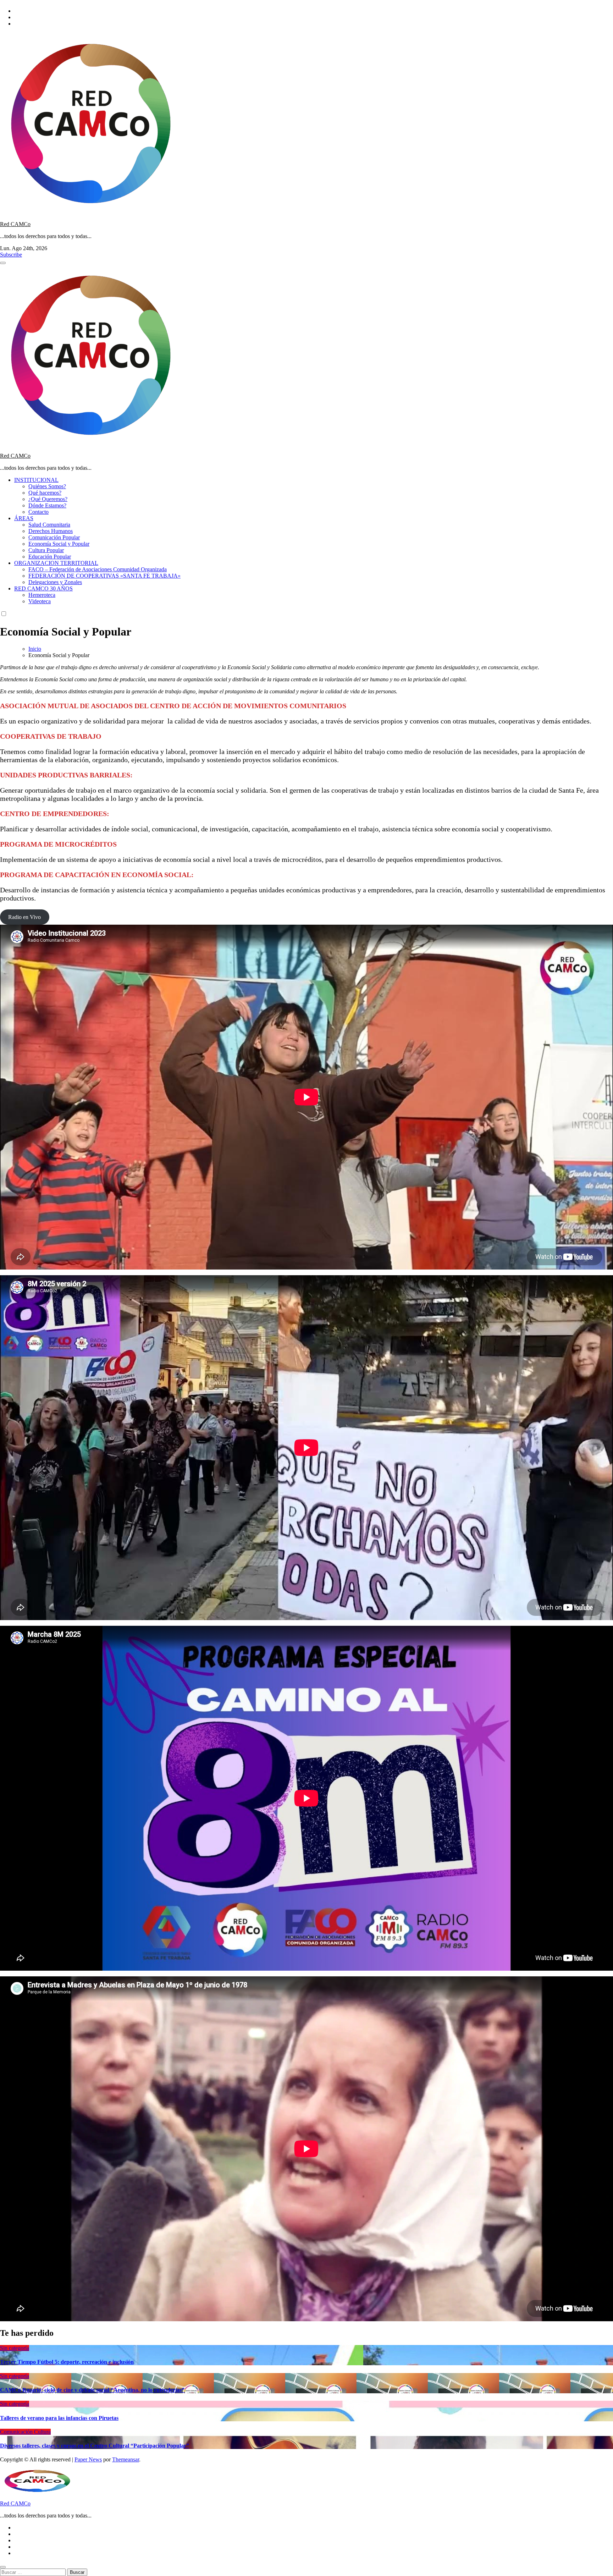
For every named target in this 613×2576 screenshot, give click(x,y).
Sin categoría (15, 2348)
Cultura (42, 2432)
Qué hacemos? (45, 493)
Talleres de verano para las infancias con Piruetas (59, 2418)
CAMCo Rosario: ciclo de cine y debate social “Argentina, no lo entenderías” (92, 2390)
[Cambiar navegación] (3, 263)
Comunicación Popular (54, 537)
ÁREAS (24, 518)
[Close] (3, 2567)
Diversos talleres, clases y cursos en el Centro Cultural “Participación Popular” (95, 2446)
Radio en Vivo (24, 917)
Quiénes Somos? (47, 486)
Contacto (38, 512)
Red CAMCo (15, 224)
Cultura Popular (46, 550)
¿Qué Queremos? (48, 499)
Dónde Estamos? (47, 505)
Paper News (88, 2459)
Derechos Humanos (51, 531)
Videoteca (40, 601)
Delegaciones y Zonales (55, 582)
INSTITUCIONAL (36, 480)
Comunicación (17, 2432)
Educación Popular (50, 557)
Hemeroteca (42, 595)
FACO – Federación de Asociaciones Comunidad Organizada (98, 569)
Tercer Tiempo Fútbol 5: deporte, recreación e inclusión (67, 2362)
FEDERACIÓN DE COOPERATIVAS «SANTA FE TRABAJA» (104, 576)
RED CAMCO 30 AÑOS (43, 588)
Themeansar (126, 2459)
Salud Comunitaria (49, 525)
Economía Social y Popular (59, 544)
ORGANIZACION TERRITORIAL (56, 563)
